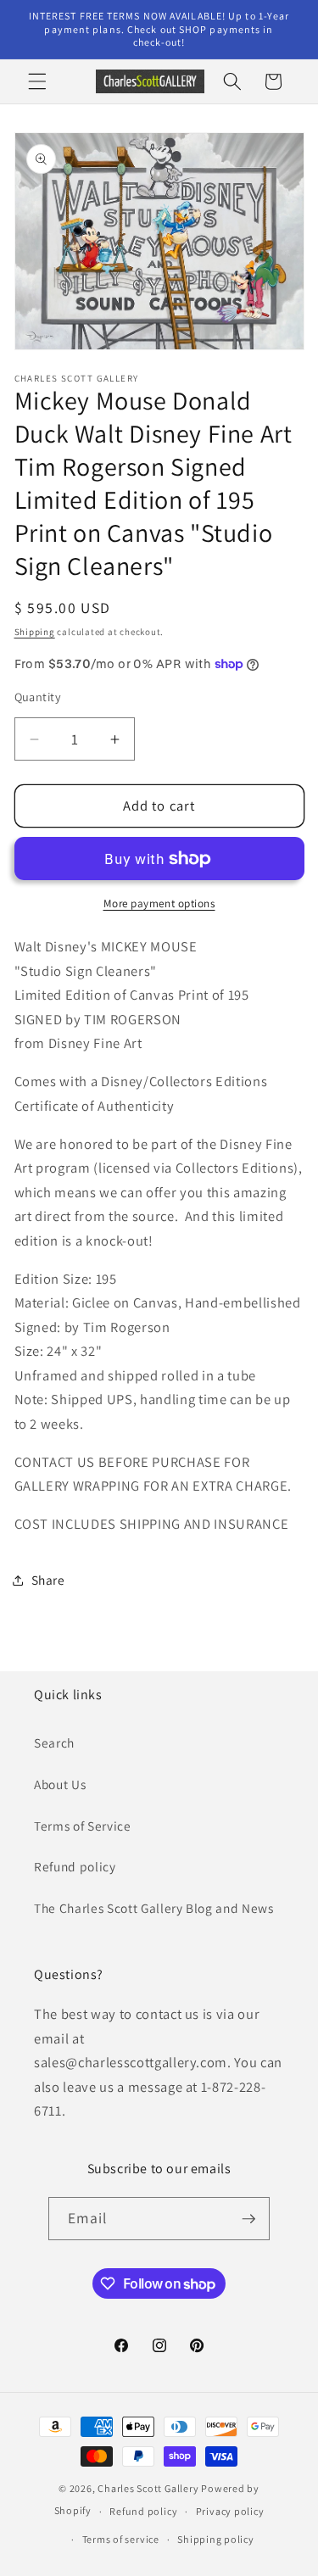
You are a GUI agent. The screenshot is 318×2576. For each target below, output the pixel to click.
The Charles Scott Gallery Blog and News (154, 1908)
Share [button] (48, 1580)
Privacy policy (230, 2511)
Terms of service (121, 2539)
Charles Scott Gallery (148, 2488)
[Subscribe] (248, 2219)
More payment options (159, 903)
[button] (37, 81)
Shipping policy (216, 2539)
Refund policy (75, 1866)
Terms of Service (83, 1826)
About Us (60, 1784)
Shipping (35, 632)
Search (54, 1742)
